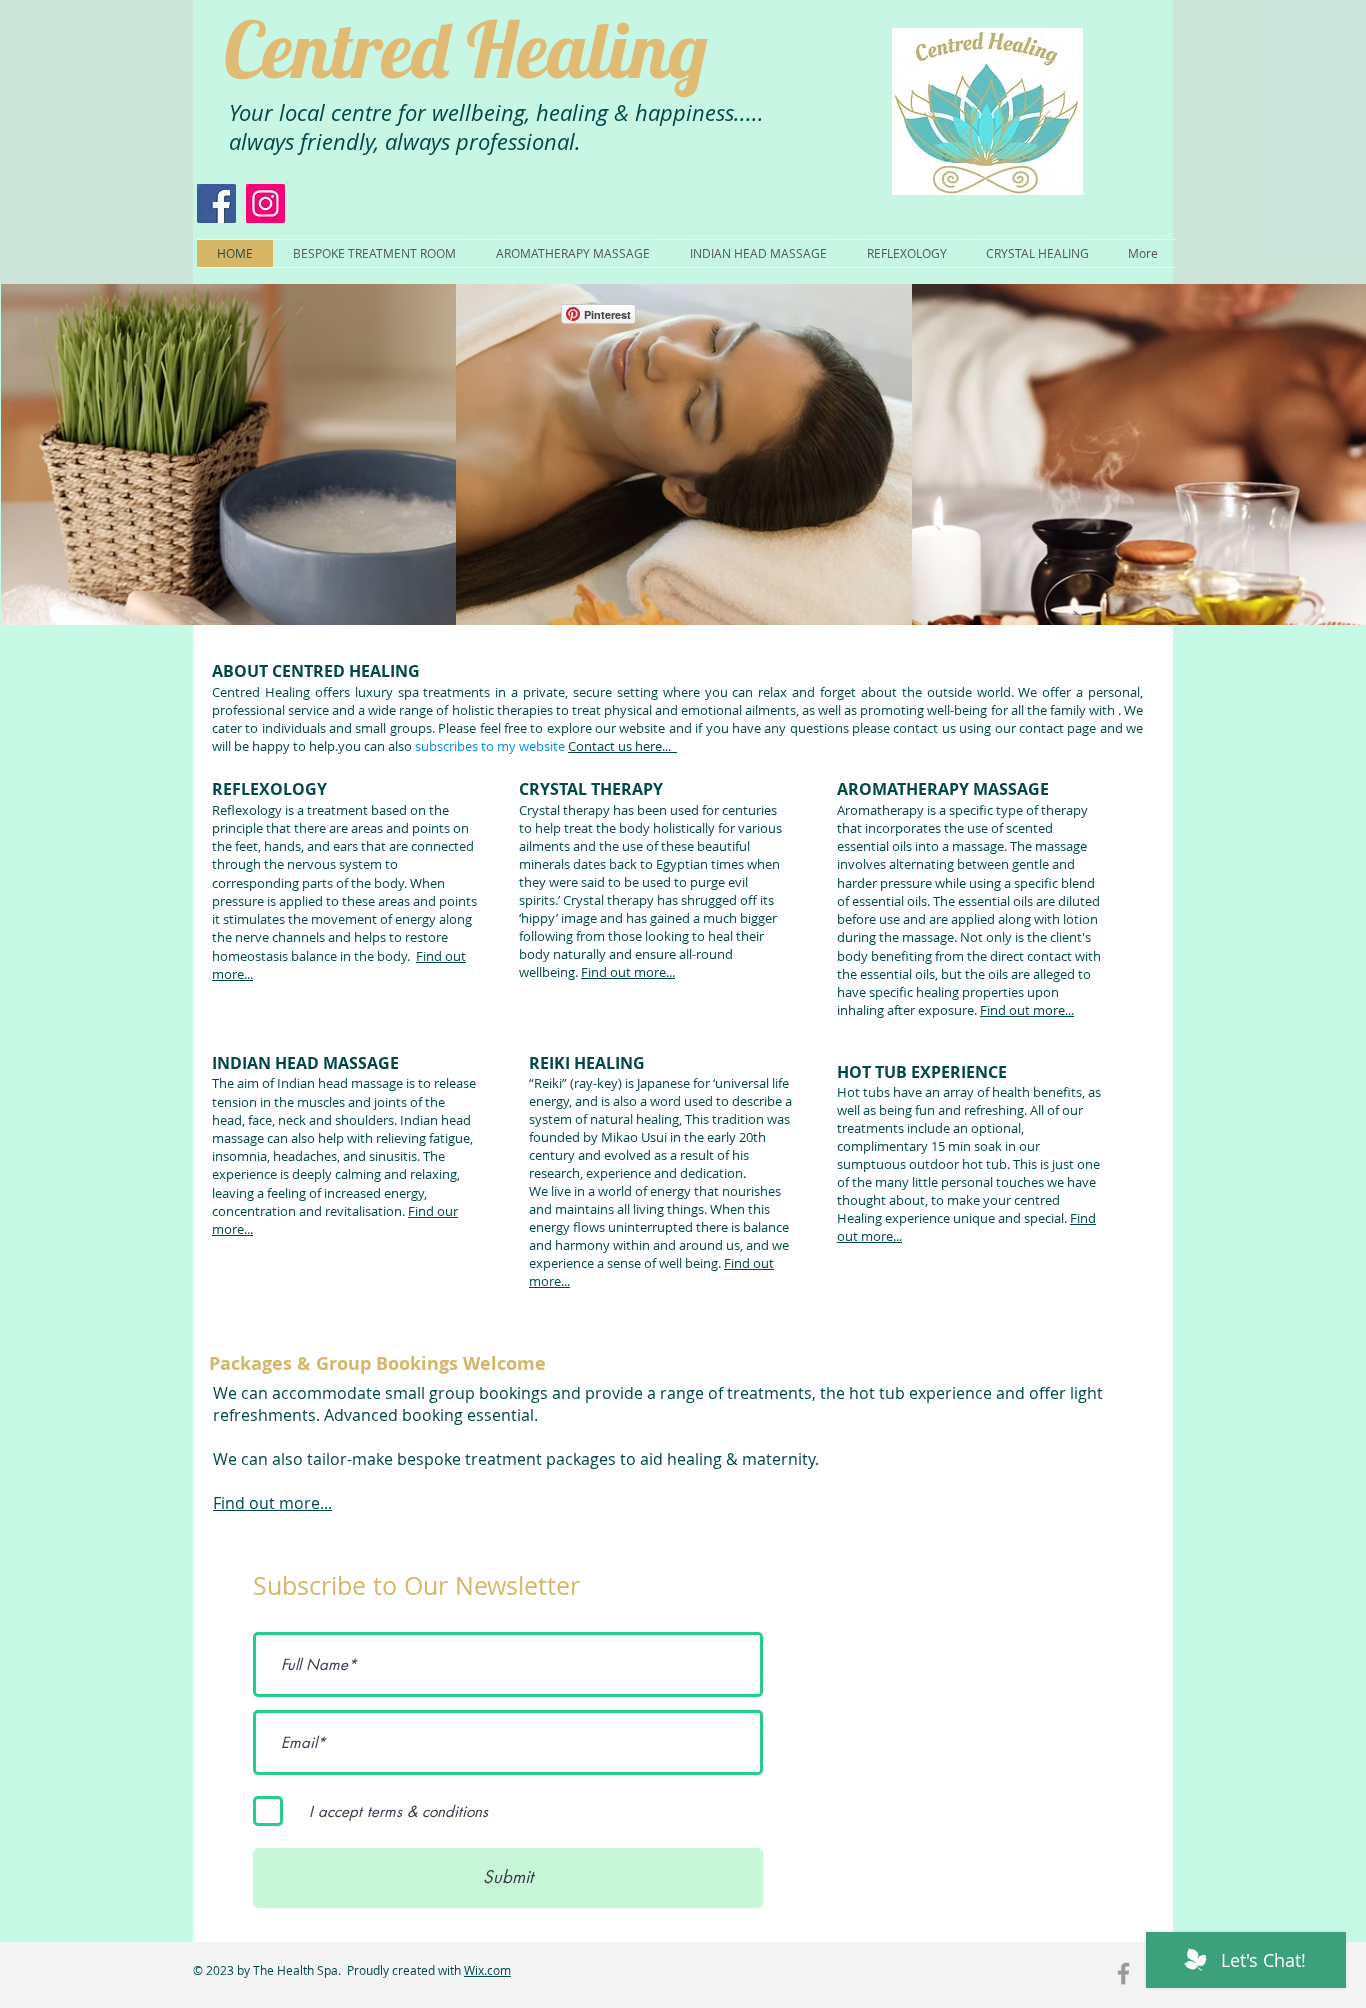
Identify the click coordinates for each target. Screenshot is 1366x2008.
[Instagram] (265, 203)
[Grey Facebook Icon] (1123, 1973)
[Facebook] (216, 203)
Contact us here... (622, 746)
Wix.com (487, 1970)
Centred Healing (465, 49)
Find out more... (628, 972)
